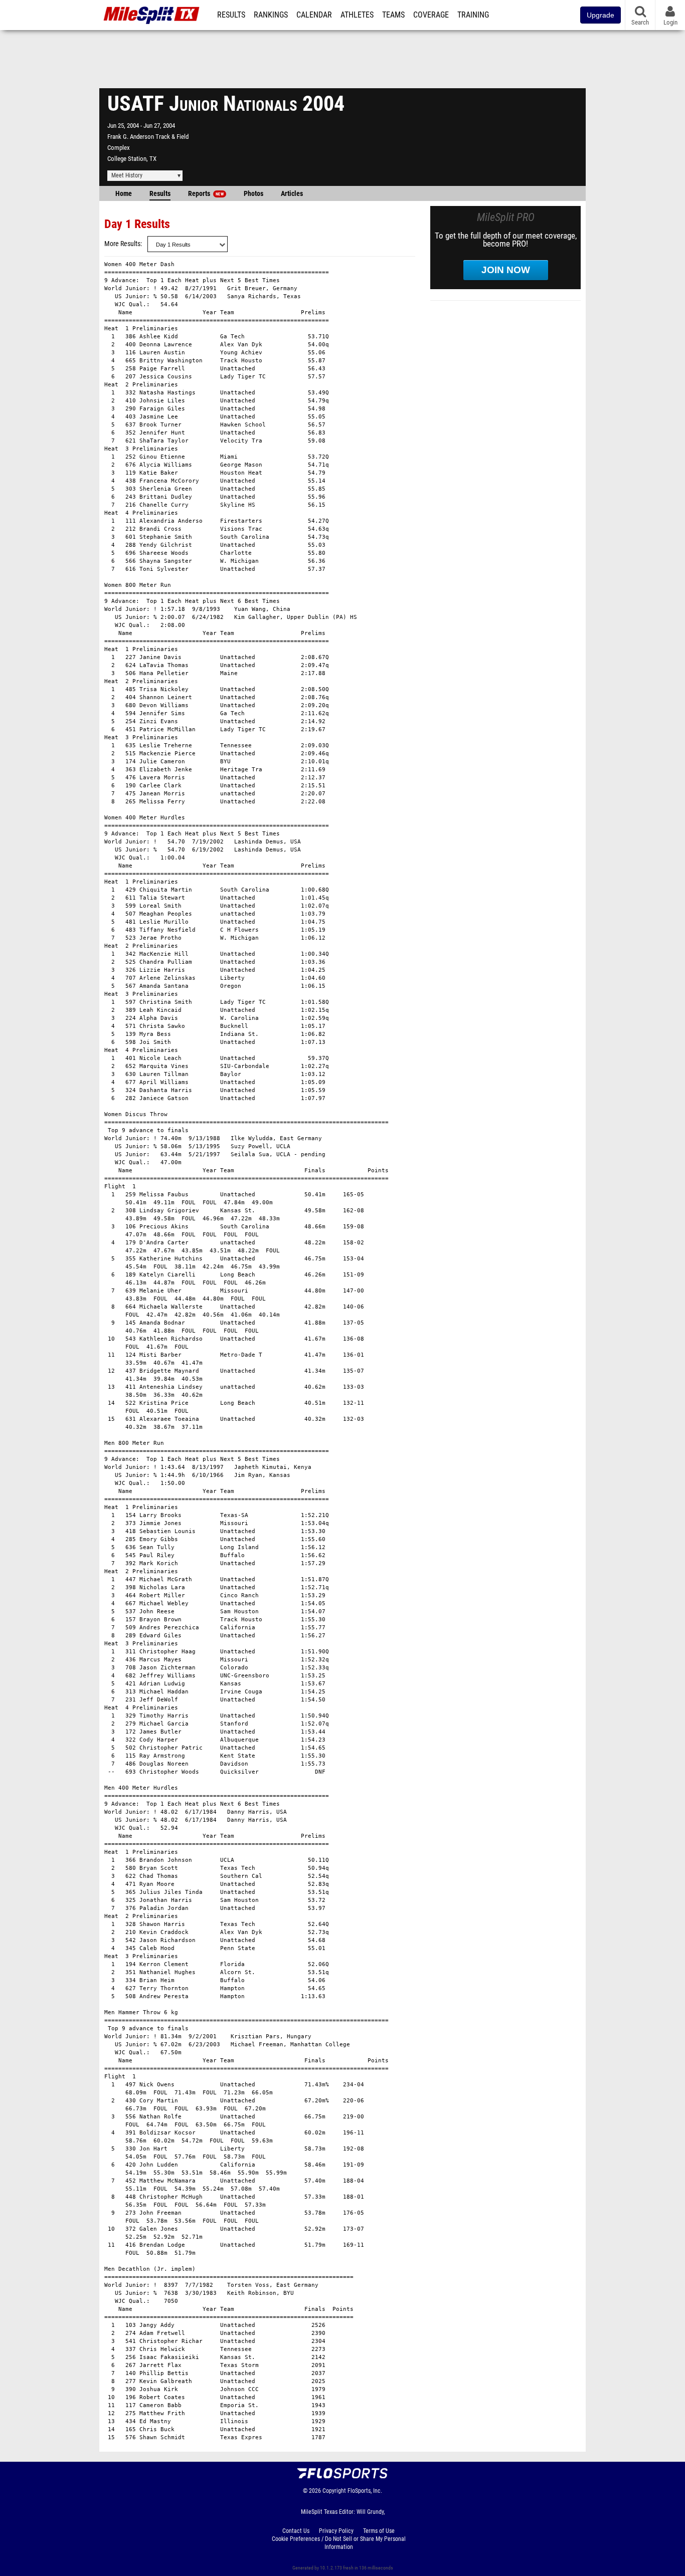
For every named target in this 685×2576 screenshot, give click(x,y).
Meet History (127, 175)
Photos (253, 194)
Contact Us (296, 2531)
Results (231, 15)
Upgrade (601, 15)
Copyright (334, 2491)
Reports (206, 194)
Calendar (314, 15)
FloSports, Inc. (365, 2491)
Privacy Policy (336, 2531)
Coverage (431, 15)
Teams (393, 15)
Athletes (357, 15)
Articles (292, 194)
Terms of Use (379, 2531)
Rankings (271, 15)
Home (124, 194)
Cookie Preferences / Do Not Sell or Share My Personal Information (339, 2543)
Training (473, 15)
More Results (122, 244)
